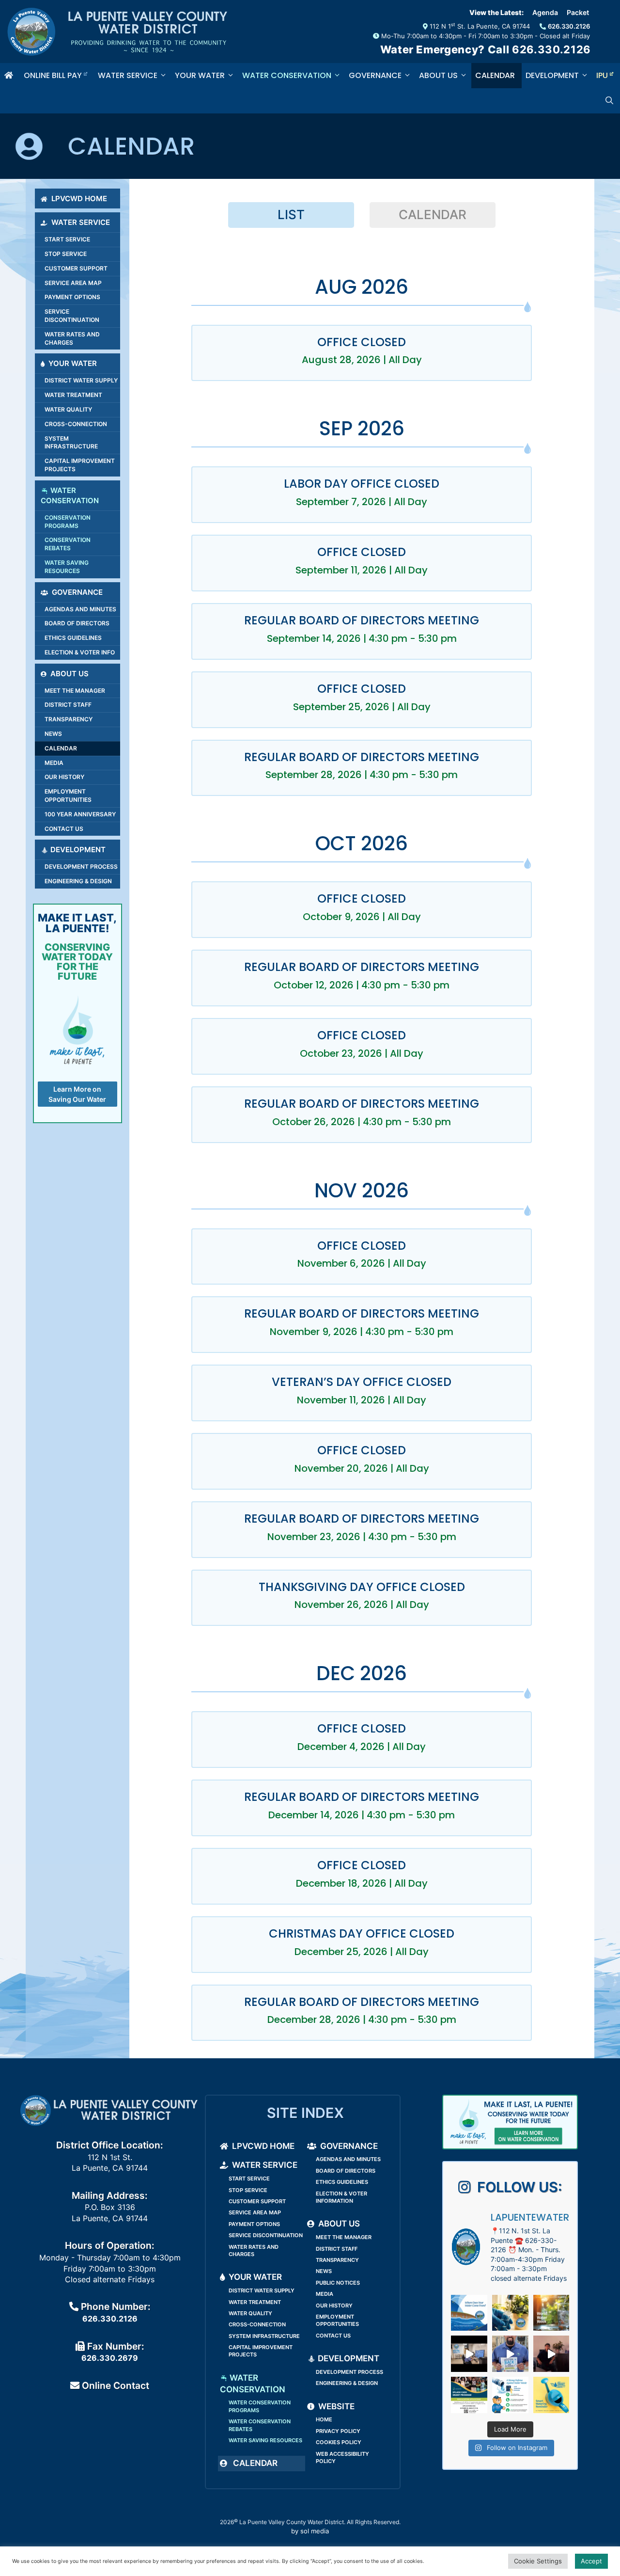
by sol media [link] (310, 2531)
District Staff (68, 705)
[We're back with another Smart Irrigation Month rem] (551, 2395)
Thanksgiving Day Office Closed (362, 1587)
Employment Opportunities (68, 795)
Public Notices (338, 2283)
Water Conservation (287, 75)
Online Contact (114, 2385)
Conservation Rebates (68, 544)
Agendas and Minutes (80, 609)
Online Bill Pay (54, 75)
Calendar (495, 75)
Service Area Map (73, 283)
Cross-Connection (76, 424)
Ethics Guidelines (73, 638)
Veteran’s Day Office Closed (362, 1382)
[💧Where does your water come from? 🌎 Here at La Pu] (469, 2313)
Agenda (545, 12)
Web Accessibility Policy (342, 2457)
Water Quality (68, 409)
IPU (603, 75)
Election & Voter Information (341, 2197)
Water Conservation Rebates (260, 2425)
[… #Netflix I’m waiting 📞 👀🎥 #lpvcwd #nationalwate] (551, 2354)
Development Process (81, 867)
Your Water (200, 75)
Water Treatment (73, 395)
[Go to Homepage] (10, 76)
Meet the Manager (75, 691)
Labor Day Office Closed (362, 484)
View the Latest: (496, 12)
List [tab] (291, 215)
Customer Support (76, 268)
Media (54, 763)
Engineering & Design (78, 881)
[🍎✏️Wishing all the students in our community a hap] (510, 2354)
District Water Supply (81, 380)
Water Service (128, 75)
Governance (375, 75)
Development (552, 75)
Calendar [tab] (433, 215)
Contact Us (64, 829)
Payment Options (72, 297)
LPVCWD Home (79, 199)
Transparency (69, 719)
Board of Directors (77, 623)
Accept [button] (591, 2561)
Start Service (67, 239)
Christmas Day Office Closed (362, 1933)
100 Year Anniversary (80, 814)
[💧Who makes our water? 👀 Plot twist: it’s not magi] (469, 2354)
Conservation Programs (68, 522)
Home (324, 2419)
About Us (438, 75)
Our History (64, 777)
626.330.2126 (569, 26)
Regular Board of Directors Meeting (362, 620)
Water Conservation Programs (260, 2406)
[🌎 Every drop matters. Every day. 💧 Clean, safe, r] (510, 2313)
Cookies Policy (339, 2442)
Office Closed (362, 342)
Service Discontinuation (72, 316)
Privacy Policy (338, 2431)
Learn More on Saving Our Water (77, 1094)
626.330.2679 (110, 2358)
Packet (578, 12)
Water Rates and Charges (72, 338)
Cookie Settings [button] (538, 2561)
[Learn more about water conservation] (510, 2122)
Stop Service (66, 254)
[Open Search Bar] (611, 101)
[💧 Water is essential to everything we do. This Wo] (551, 2313)
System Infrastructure (71, 443)
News (53, 734)
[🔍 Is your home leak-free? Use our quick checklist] (510, 2395)
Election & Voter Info (80, 652)
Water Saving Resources (67, 567)
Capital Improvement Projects (80, 465)
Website (336, 2406)
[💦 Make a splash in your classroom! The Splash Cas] (469, 2395)
